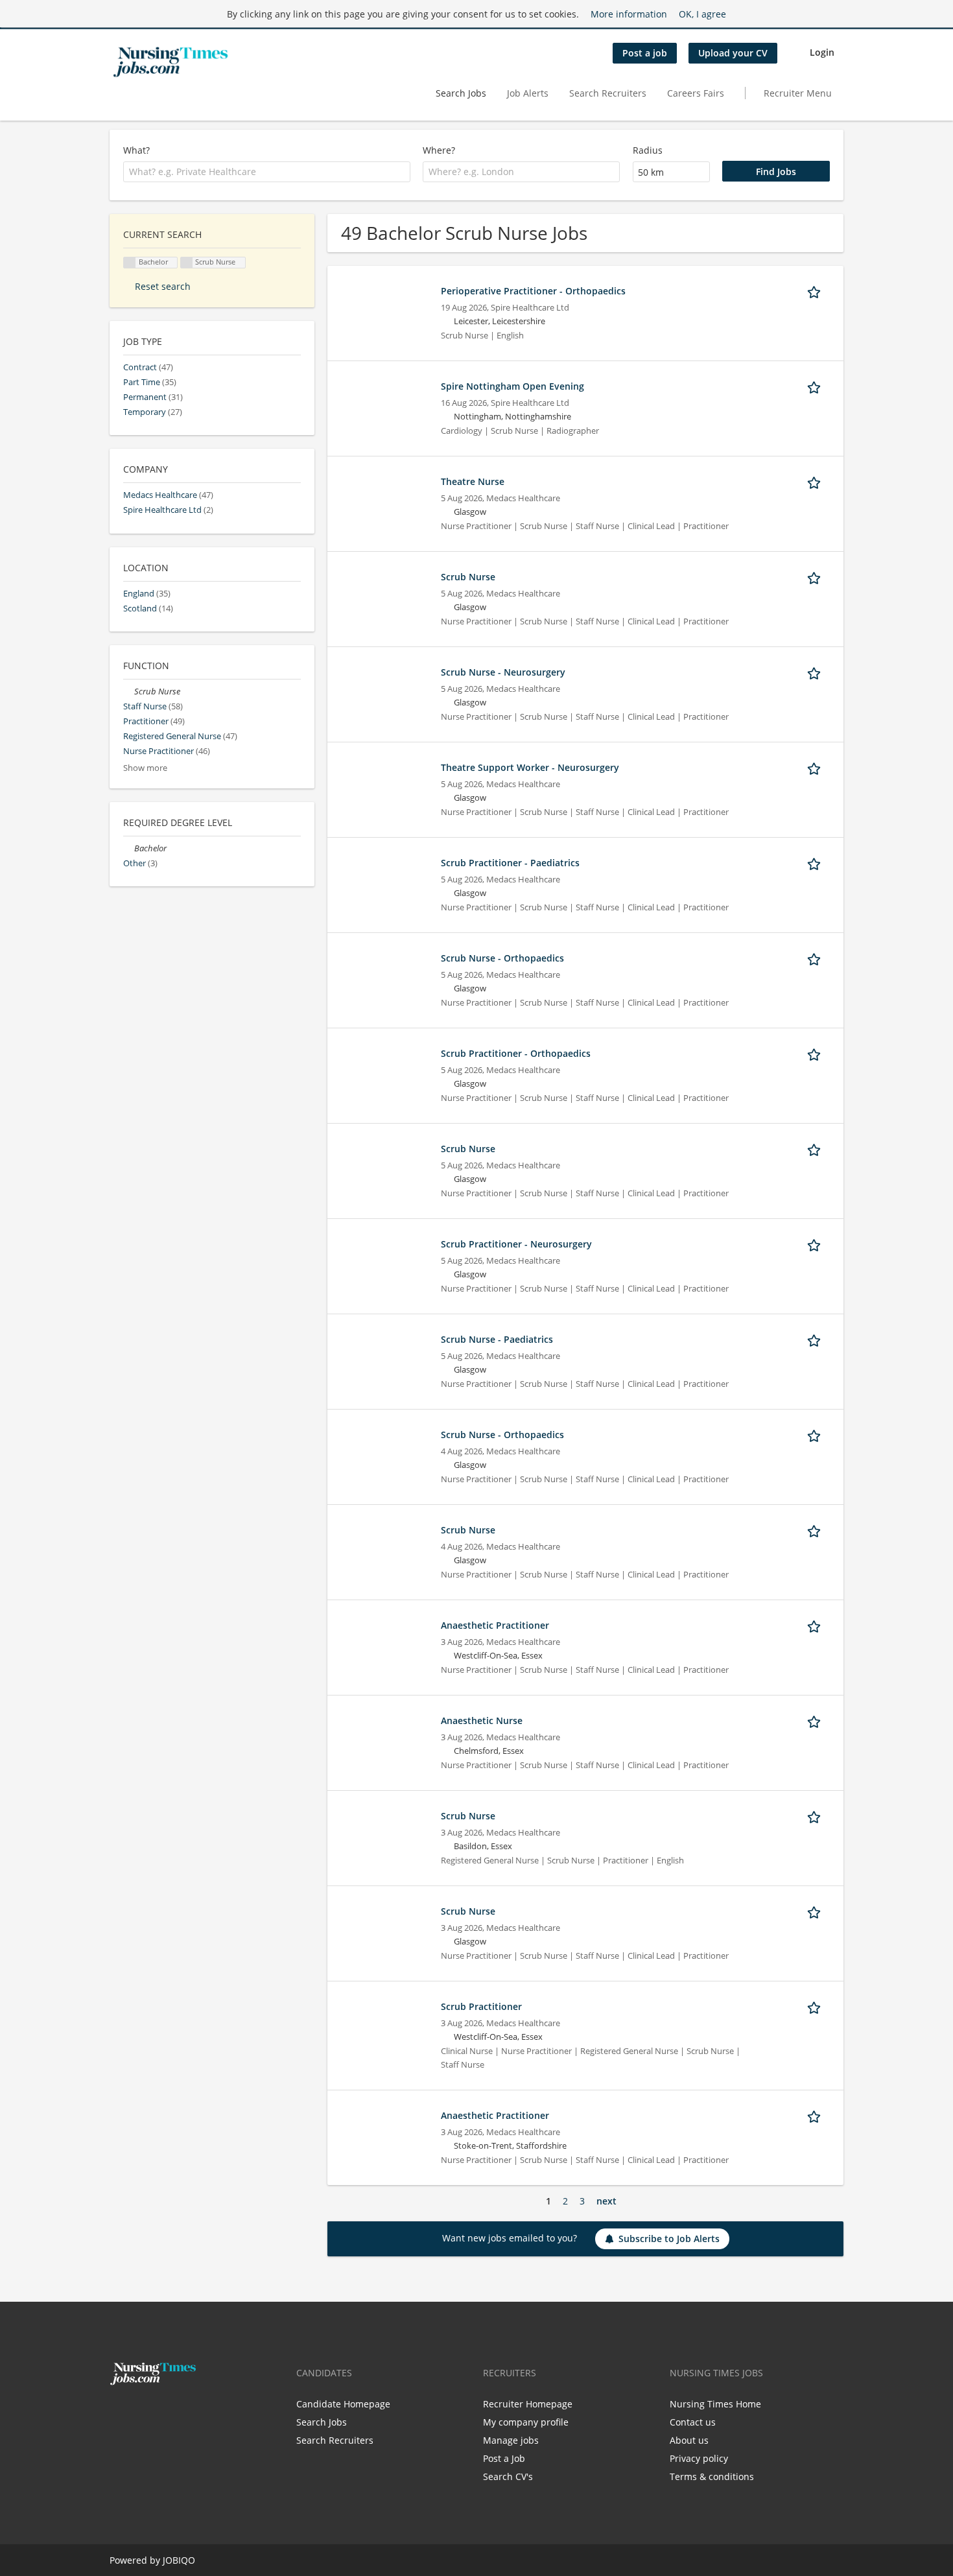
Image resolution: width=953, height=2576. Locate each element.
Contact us (693, 2422)
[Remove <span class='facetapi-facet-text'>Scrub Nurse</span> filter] (187, 263)
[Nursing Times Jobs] (171, 62)
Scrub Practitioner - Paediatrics (510, 863)
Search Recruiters (608, 93)
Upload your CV (733, 53)
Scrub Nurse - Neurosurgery (503, 672)
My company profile (526, 2422)
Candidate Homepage (343, 2404)
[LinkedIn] (159, 2413)
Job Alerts (528, 93)
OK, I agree (702, 14)
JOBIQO (179, 2560)
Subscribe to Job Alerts (669, 2239)
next (606, 2201)
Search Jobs (461, 93)
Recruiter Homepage (528, 2404)
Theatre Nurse (473, 481)
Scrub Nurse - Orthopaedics (502, 958)
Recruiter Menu (798, 93)
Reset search (163, 286)
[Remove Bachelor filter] (129, 848)
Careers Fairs (696, 93)
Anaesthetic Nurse (482, 1720)
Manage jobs (511, 2440)
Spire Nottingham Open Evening (512, 386)
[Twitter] (140, 2413)
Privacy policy (699, 2458)
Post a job (645, 53)
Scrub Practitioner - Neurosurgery (516, 1244)
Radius (648, 150)
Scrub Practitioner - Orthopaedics (516, 1053)
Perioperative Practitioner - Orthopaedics (533, 291)
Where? (439, 150)
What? (136, 150)
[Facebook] (119, 2413)
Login (822, 52)
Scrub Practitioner (481, 2006)
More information (629, 14)
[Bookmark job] (816, 290)
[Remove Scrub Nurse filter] (129, 691)
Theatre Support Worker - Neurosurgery (530, 767)
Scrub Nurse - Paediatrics (497, 1339)
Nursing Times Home (715, 2404)
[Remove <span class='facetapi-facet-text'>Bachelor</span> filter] (130, 263)
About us (689, 2440)
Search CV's (508, 2476)
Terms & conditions (712, 2476)
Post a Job (504, 2458)
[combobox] (267, 172)
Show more (145, 768)
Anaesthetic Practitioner (495, 1625)
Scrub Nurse (468, 577)
